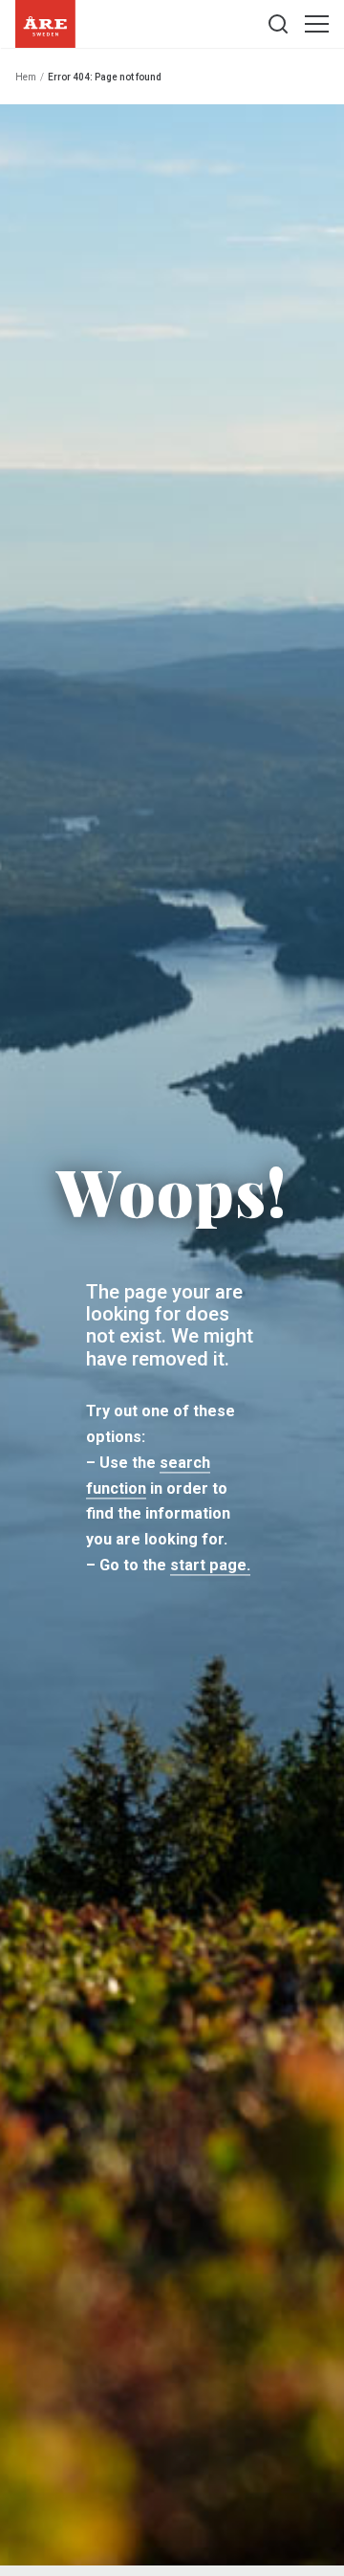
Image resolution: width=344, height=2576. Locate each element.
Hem (26, 77)
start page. (210, 1566)
